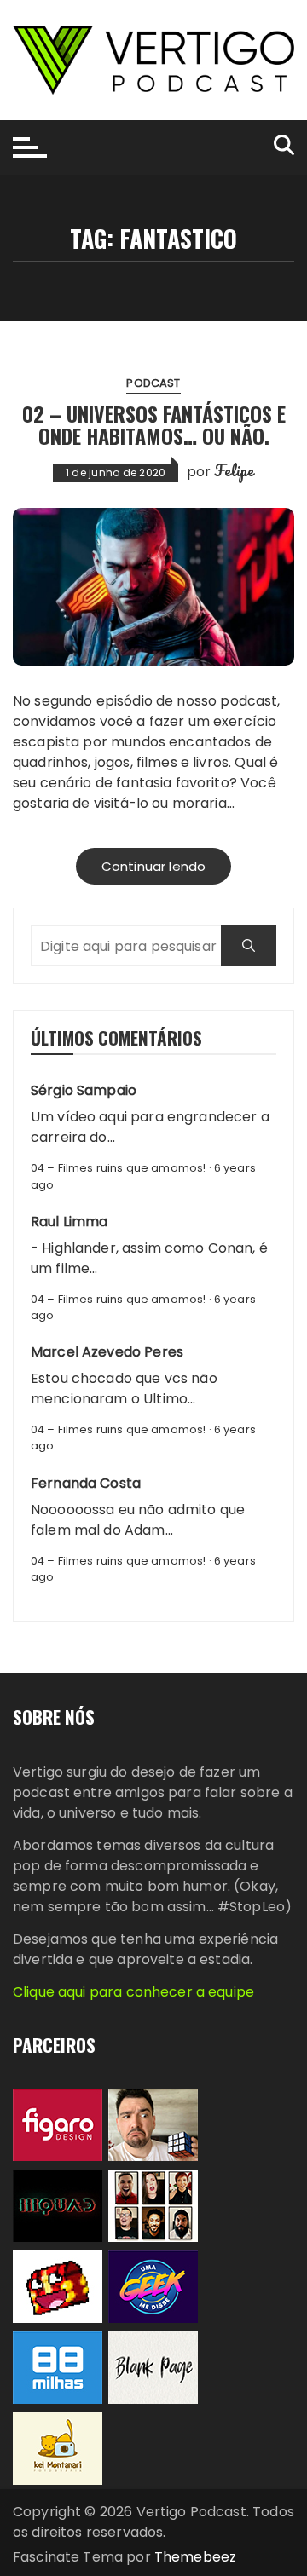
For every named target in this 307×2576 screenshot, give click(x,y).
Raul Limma (70, 1222)
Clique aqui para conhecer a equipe (133, 1992)
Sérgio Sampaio (84, 1090)
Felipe (234, 470)
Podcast (153, 383)
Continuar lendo (153, 866)
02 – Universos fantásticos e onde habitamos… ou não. (154, 424)
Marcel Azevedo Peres (107, 1352)
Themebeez (195, 2557)
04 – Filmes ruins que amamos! (118, 1168)
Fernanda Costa (86, 1483)
